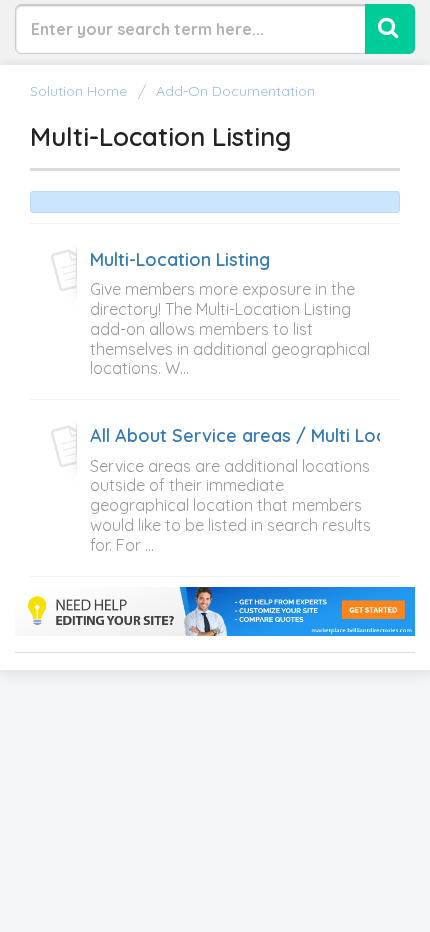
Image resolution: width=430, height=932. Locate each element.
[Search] (390, 29)
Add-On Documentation (235, 91)
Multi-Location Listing (180, 260)
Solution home (80, 91)
